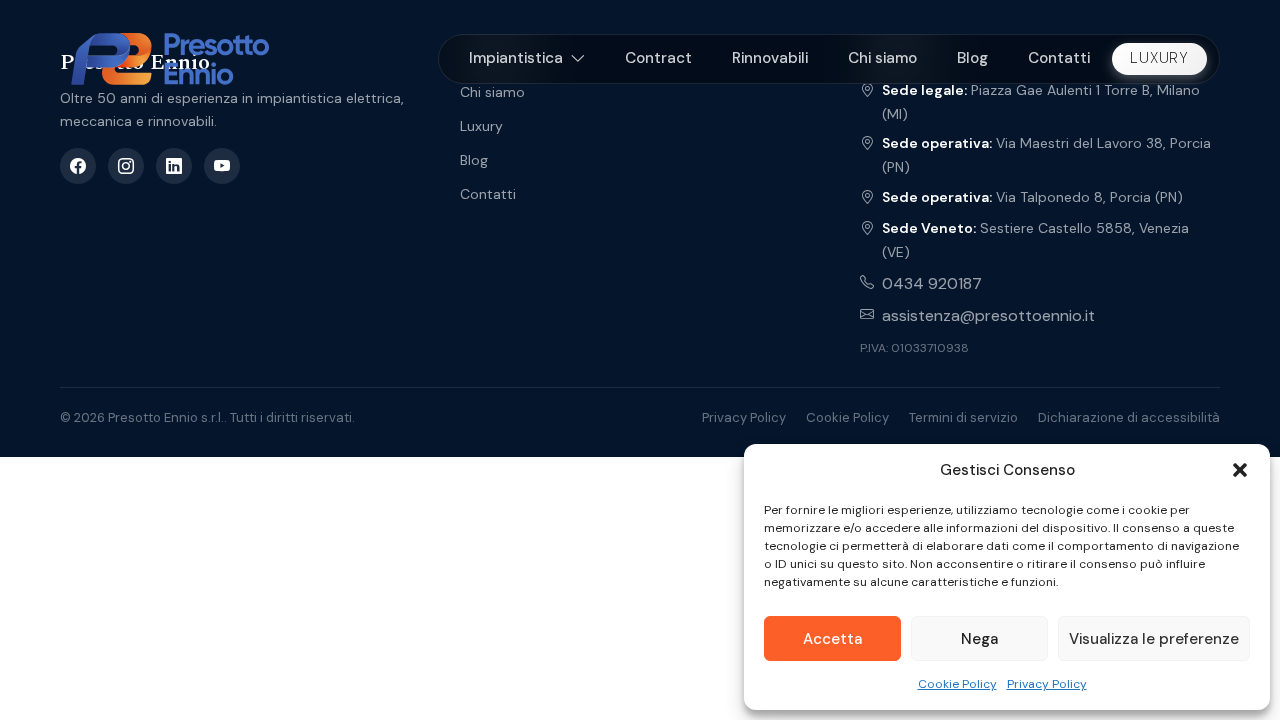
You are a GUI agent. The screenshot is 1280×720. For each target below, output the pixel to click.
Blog (972, 58)
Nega (979, 639)
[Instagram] (126, 166)
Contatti (1059, 58)
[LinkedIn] (174, 166)
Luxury (1159, 58)
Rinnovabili (770, 58)
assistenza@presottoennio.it (988, 315)
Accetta (832, 639)
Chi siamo (882, 58)
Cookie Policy (957, 684)
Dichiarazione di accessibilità (1129, 417)
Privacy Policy (1047, 684)
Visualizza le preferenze (1154, 639)
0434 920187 (932, 283)
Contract (658, 58)
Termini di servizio (963, 417)
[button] (1240, 470)
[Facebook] (78, 166)
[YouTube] (222, 166)
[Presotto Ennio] (170, 59)
